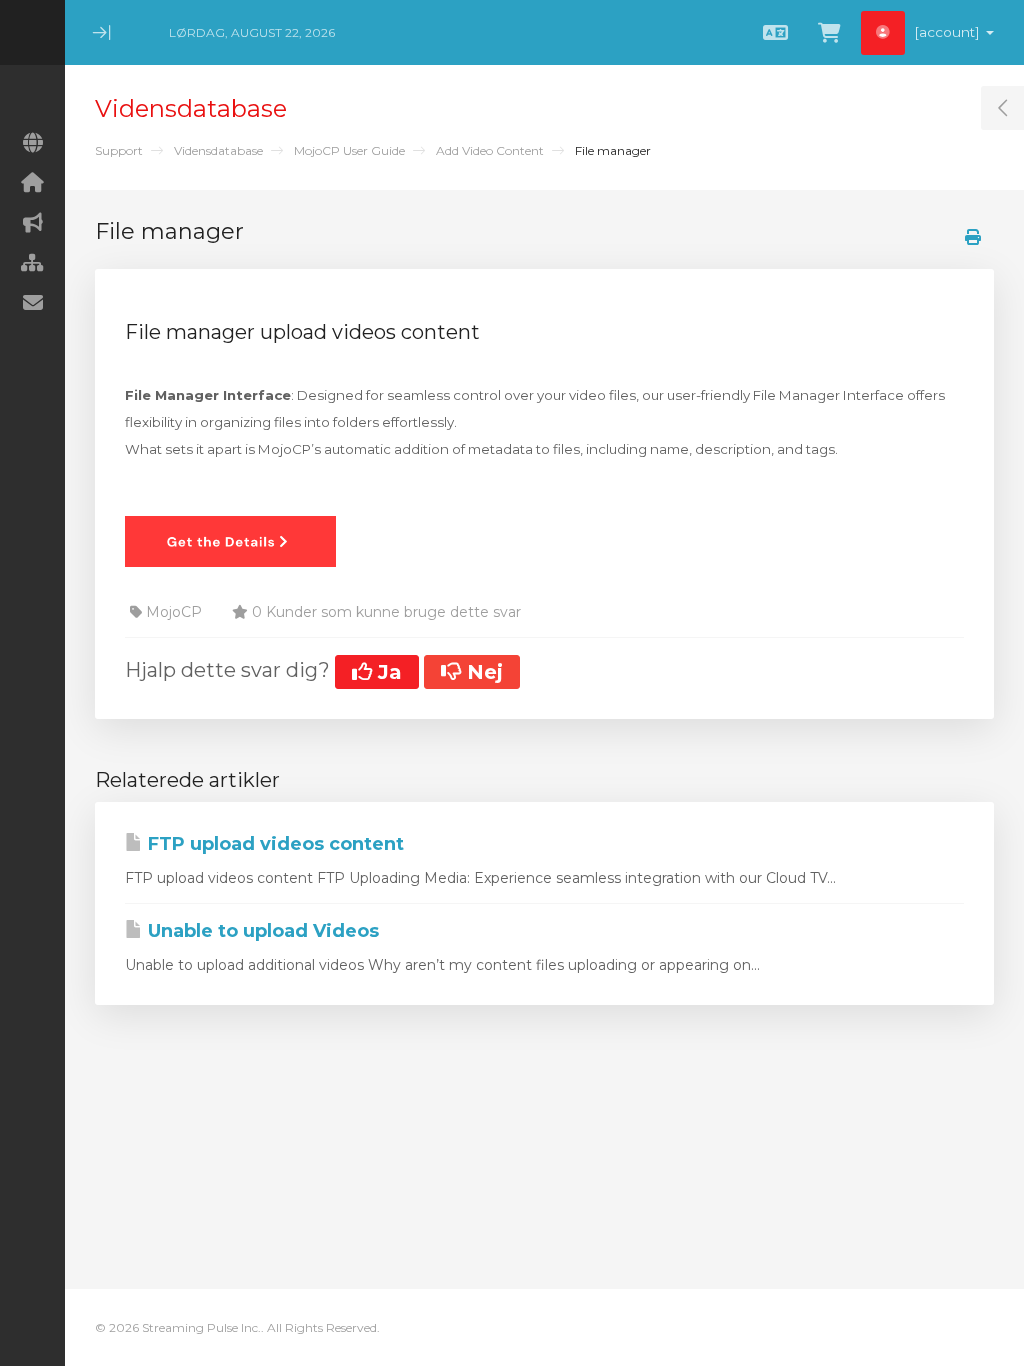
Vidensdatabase (218, 150)
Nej (482, 672)
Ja (387, 672)
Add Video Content (490, 150)
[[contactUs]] (32, 303)
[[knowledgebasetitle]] (32, 263)
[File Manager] (230, 540)
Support (119, 150)
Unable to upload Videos (261, 931)
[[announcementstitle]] (32, 223)
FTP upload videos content (273, 844)
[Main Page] (32, 143)
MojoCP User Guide (349, 150)
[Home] (32, 183)
